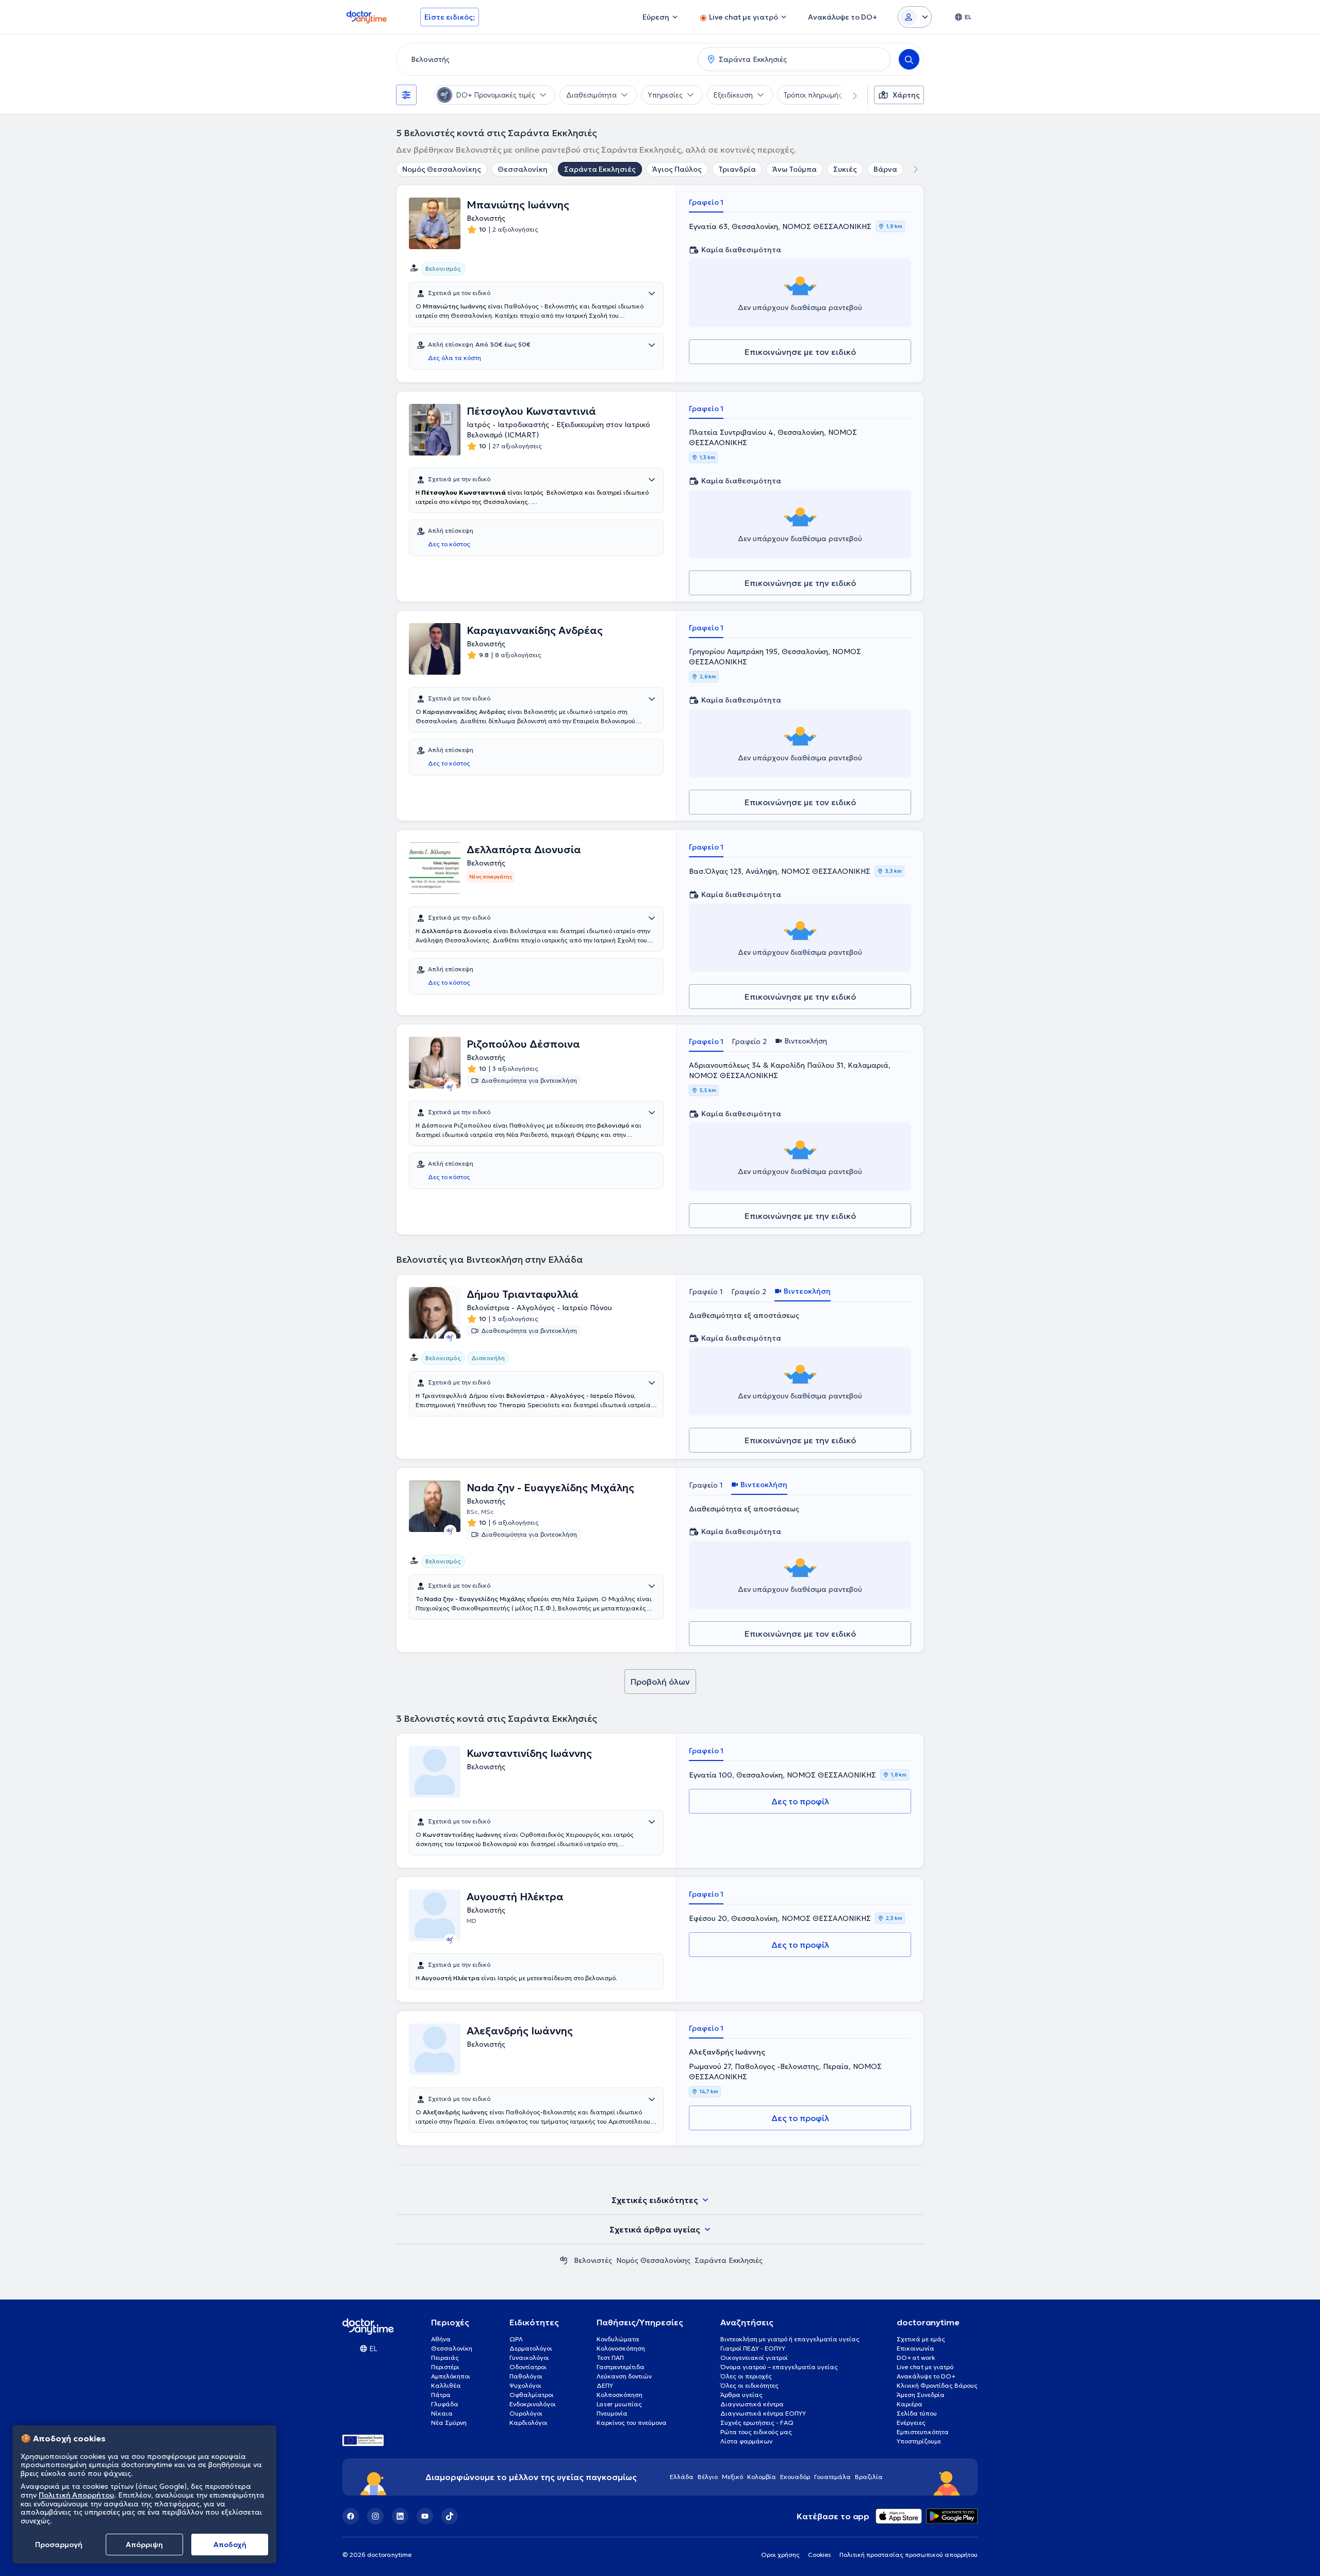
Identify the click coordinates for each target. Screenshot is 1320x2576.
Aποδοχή (230, 2545)
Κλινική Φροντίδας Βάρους (937, 2385)
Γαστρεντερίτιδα (621, 2367)
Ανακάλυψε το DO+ (926, 2376)
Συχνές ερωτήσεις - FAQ (757, 2423)
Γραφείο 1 (706, 202)
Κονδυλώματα (618, 2339)
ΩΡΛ (516, 2339)
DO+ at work (916, 2358)
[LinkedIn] (400, 2516)
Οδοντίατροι (528, 2367)
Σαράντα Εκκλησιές (600, 169)
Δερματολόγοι (531, 2348)
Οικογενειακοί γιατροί (754, 2358)
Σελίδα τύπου (917, 2413)
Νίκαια (442, 2413)
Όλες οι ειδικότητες (749, 2385)
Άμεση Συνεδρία (921, 2395)
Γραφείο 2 (749, 1041)
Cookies (820, 2555)
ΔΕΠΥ (605, 2385)
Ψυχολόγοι (525, 2385)
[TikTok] (450, 2516)
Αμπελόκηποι (451, 2376)
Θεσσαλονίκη (523, 169)
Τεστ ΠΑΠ (610, 2358)
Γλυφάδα (445, 2404)
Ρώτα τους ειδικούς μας (756, 2432)
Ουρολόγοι (526, 2413)
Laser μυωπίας (619, 2404)
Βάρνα (885, 169)
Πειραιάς (445, 2358)
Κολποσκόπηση (620, 2395)
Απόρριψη (144, 2545)
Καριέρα (910, 2404)
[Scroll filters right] (849, 95)
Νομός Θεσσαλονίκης (442, 169)
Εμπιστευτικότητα (923, 2432)
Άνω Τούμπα (795, 169)
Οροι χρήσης (780, 2555)
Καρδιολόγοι (529, 2423)
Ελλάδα (682, 2477)
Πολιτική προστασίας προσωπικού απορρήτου (909, 2555)
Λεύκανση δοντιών (624, 2376)
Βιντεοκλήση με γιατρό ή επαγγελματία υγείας (790, 2339)
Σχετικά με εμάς (921, 2339)
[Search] (909, 59)
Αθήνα (441, 2339)
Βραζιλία (869, 2477)
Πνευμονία (612, 2413)
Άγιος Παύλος (677, 169)
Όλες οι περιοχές (746, 2376)
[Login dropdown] (915, 17)
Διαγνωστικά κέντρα (752, 2404)
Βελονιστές (593, 2260)
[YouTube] (425, 2516)
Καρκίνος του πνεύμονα (632, 2423)
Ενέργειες (911, 2423)
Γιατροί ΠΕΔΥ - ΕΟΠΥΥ (753, 2348)
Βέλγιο (708, 2477)
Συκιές (845, 169)
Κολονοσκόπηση (621, 2348)
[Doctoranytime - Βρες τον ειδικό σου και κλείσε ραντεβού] (564, 2260)
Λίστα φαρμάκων (746, 2441)
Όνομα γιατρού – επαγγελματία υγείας (779, 2367)
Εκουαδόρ (795, 2477)
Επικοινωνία (915, 2348)
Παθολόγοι (526, 2376)
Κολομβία (762, 2477)
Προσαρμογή (59, 2545)
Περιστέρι (445, 2367)
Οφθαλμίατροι (532, 2395)
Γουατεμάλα (832, 2477)
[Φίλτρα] (406, 95)
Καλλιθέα (446, 2385)
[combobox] (545, 59)
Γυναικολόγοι (529, 2358)
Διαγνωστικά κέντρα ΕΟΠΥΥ (763, 2413)
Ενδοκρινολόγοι (533, 2404)
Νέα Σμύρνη (449, 2423)
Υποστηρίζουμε (919, 2441)
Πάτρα (441, 2395)
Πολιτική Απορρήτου (76, 2495)
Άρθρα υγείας (741, 2395)
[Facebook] (351, 2516)
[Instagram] (375, 2516)
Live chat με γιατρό (925, 2367)
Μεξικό (732, 2477)
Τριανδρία (737, 169)
